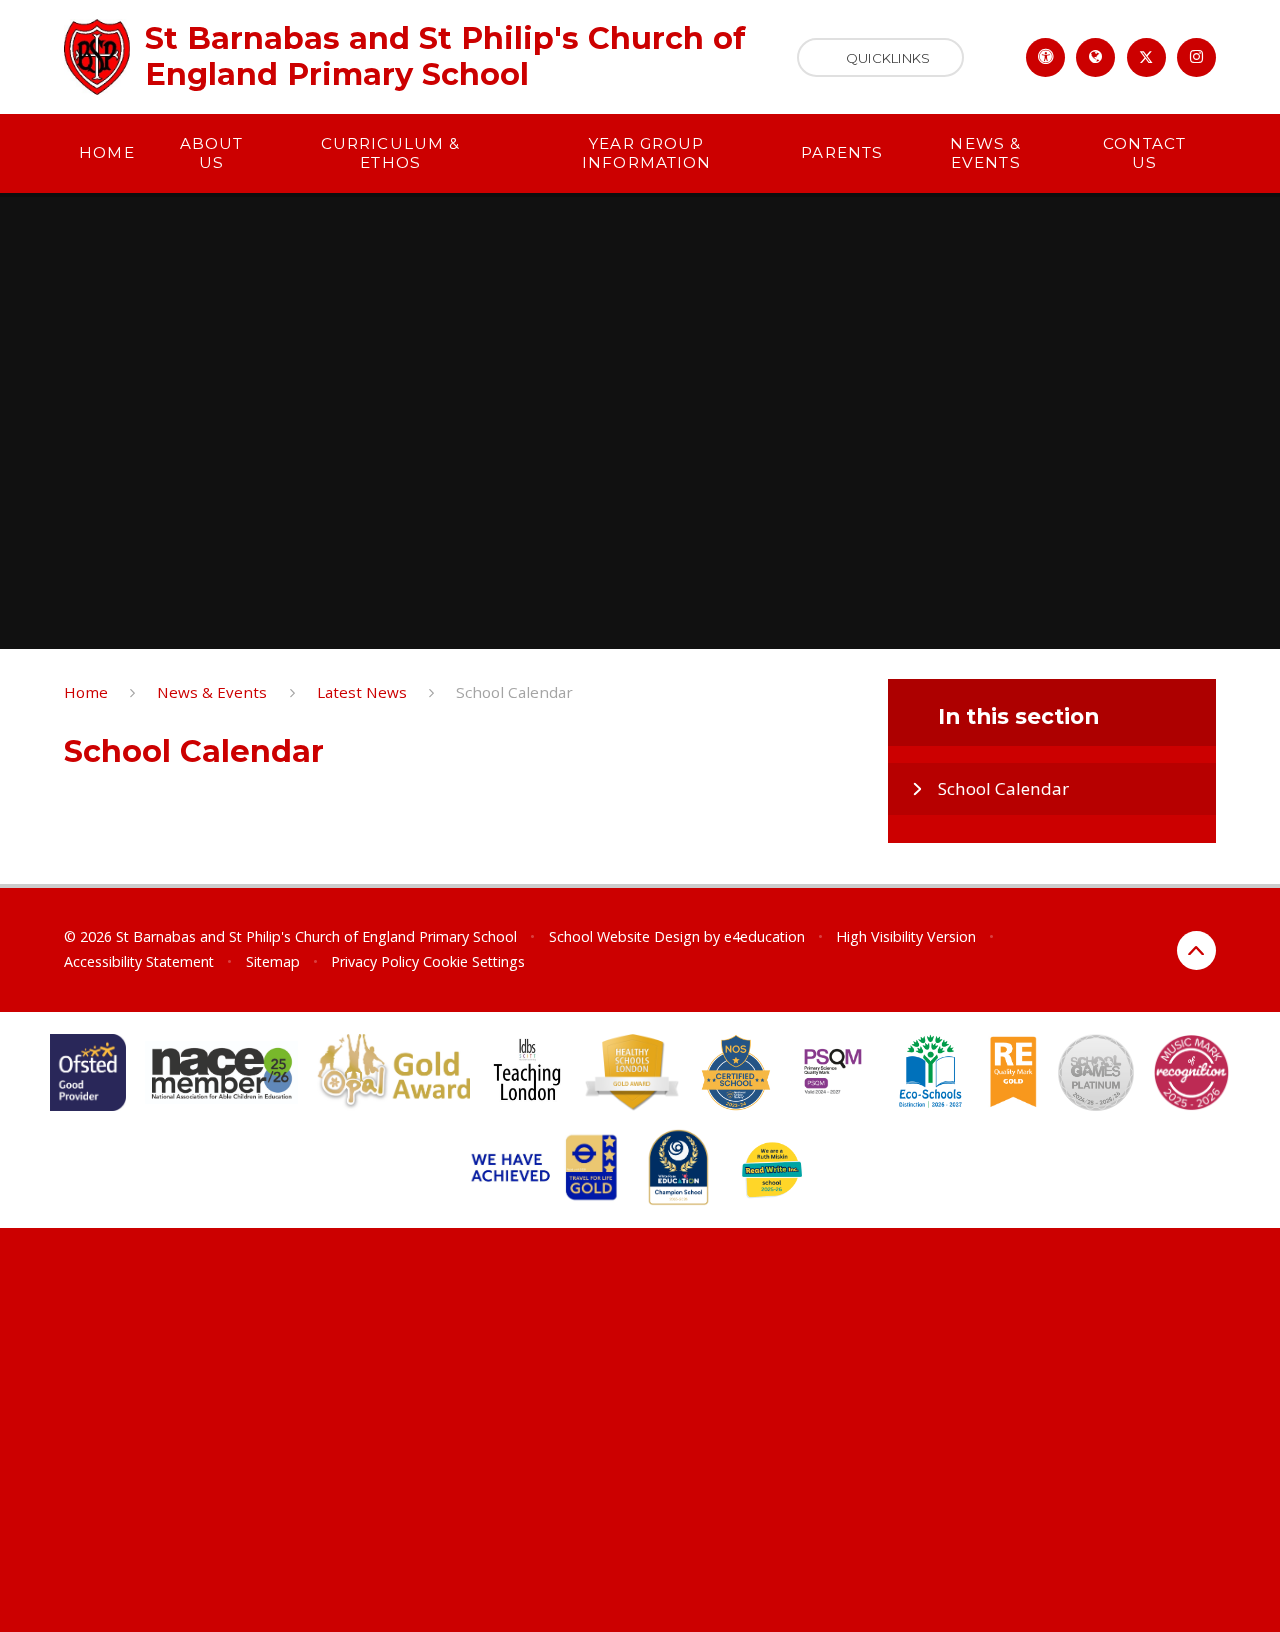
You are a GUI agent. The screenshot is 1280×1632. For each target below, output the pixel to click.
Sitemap (273, 961)
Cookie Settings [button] (474, 961)
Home (86, 692)
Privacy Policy (375, 961)
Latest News (362, 692)
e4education (764, 936)
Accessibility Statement (139, 961)
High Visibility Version (906, 936)
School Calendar (514, 692)
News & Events (212, 692)
